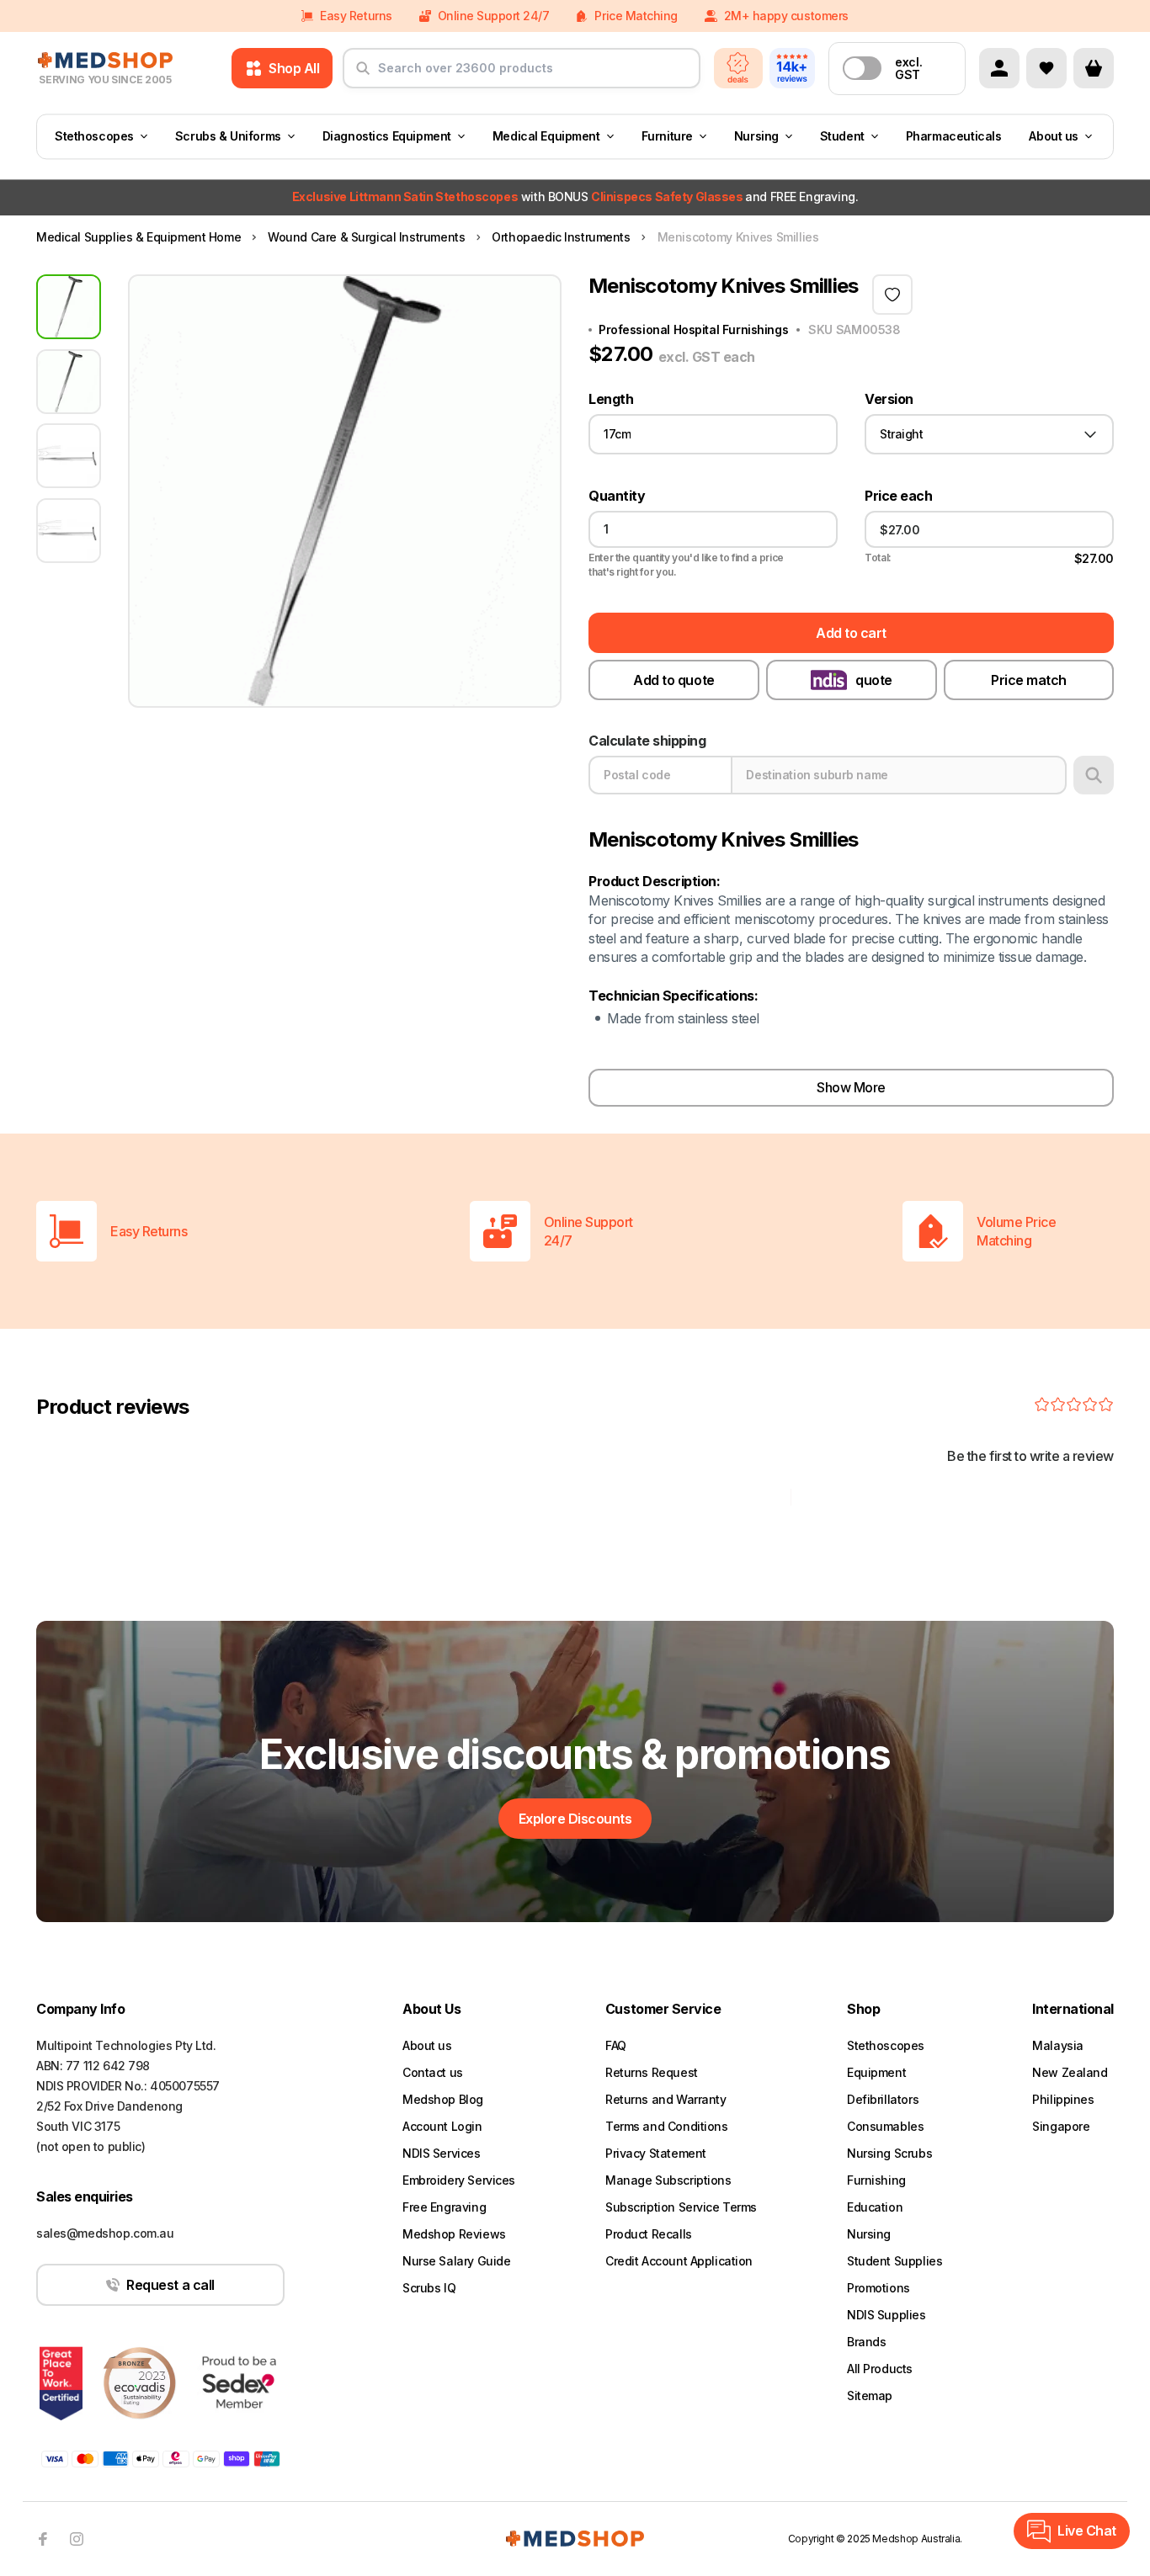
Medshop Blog (443, 2099)
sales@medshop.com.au (105, 2233)
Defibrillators (883, 2099)
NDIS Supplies (886, 2315)
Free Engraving (444, 2207)
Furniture (667, 136)
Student (842, 136)
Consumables (885, 2126)
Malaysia (1058, 2045)
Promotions (878, 2288)
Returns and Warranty (666, 2099)
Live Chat (1087, 2531)
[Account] (999, 68)
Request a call (170, 2285)
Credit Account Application (679, 2261)
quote (874, 680)
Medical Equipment (546, 136)
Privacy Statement (656, 2153)
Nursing (756, 136)
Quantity (617, 496)
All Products (880, 2369)
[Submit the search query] (363, 75)
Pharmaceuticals (954, 136)
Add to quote (673, 680)
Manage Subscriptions (668, 2180)
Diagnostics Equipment (387, 136)
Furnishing (876, 2180)
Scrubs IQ (429, 2288)
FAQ (616, 2045)
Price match (1029, 680)
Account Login (442, 2126)
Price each (898, 496)
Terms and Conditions (667, 2126)
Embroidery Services (459, 2180)
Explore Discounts (575, 1819)
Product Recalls (649, 2234)
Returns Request (652, 2072)
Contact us (433, 2072)
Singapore (1061, 2126)
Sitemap (870, 2395)
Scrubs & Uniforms (228, 136)
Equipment (876, 2072)
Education (875, 2207)
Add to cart (851, 633)
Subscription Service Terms (681, 2207)
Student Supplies (894, 2261)
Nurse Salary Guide (456, 2261)
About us (1054, 136)
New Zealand (1070, 2072)
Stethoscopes (94, 136)
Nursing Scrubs (889, 2153)
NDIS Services (442, 2153)
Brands (866, 2342)
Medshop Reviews (454, 2234)
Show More (851, 1087)
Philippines (1063, 2099)
